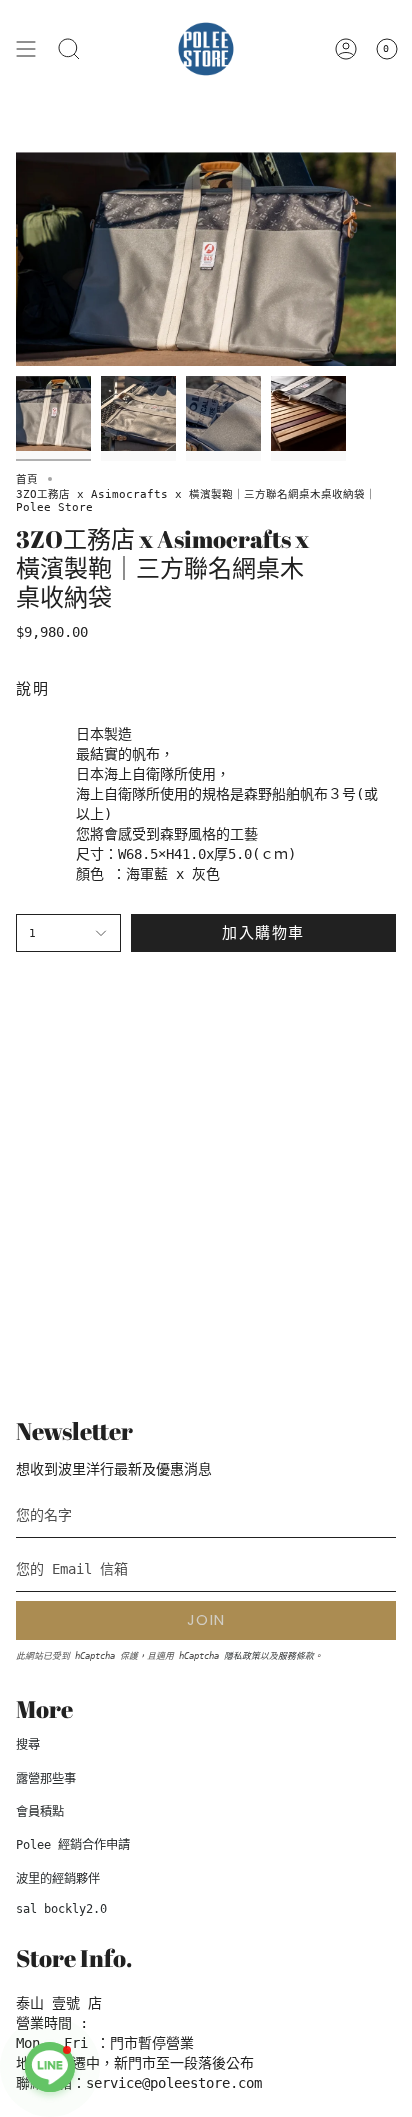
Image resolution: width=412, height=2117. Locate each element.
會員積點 (40, 1812)
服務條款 (296, 1656)
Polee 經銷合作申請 (73, 1845)
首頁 (27, 479)
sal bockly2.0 (61, 1909)
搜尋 (28, 1745)
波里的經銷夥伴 (58, 1879)
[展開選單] (26, 49)
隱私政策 (242, 1656)
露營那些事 (46, 1779)
